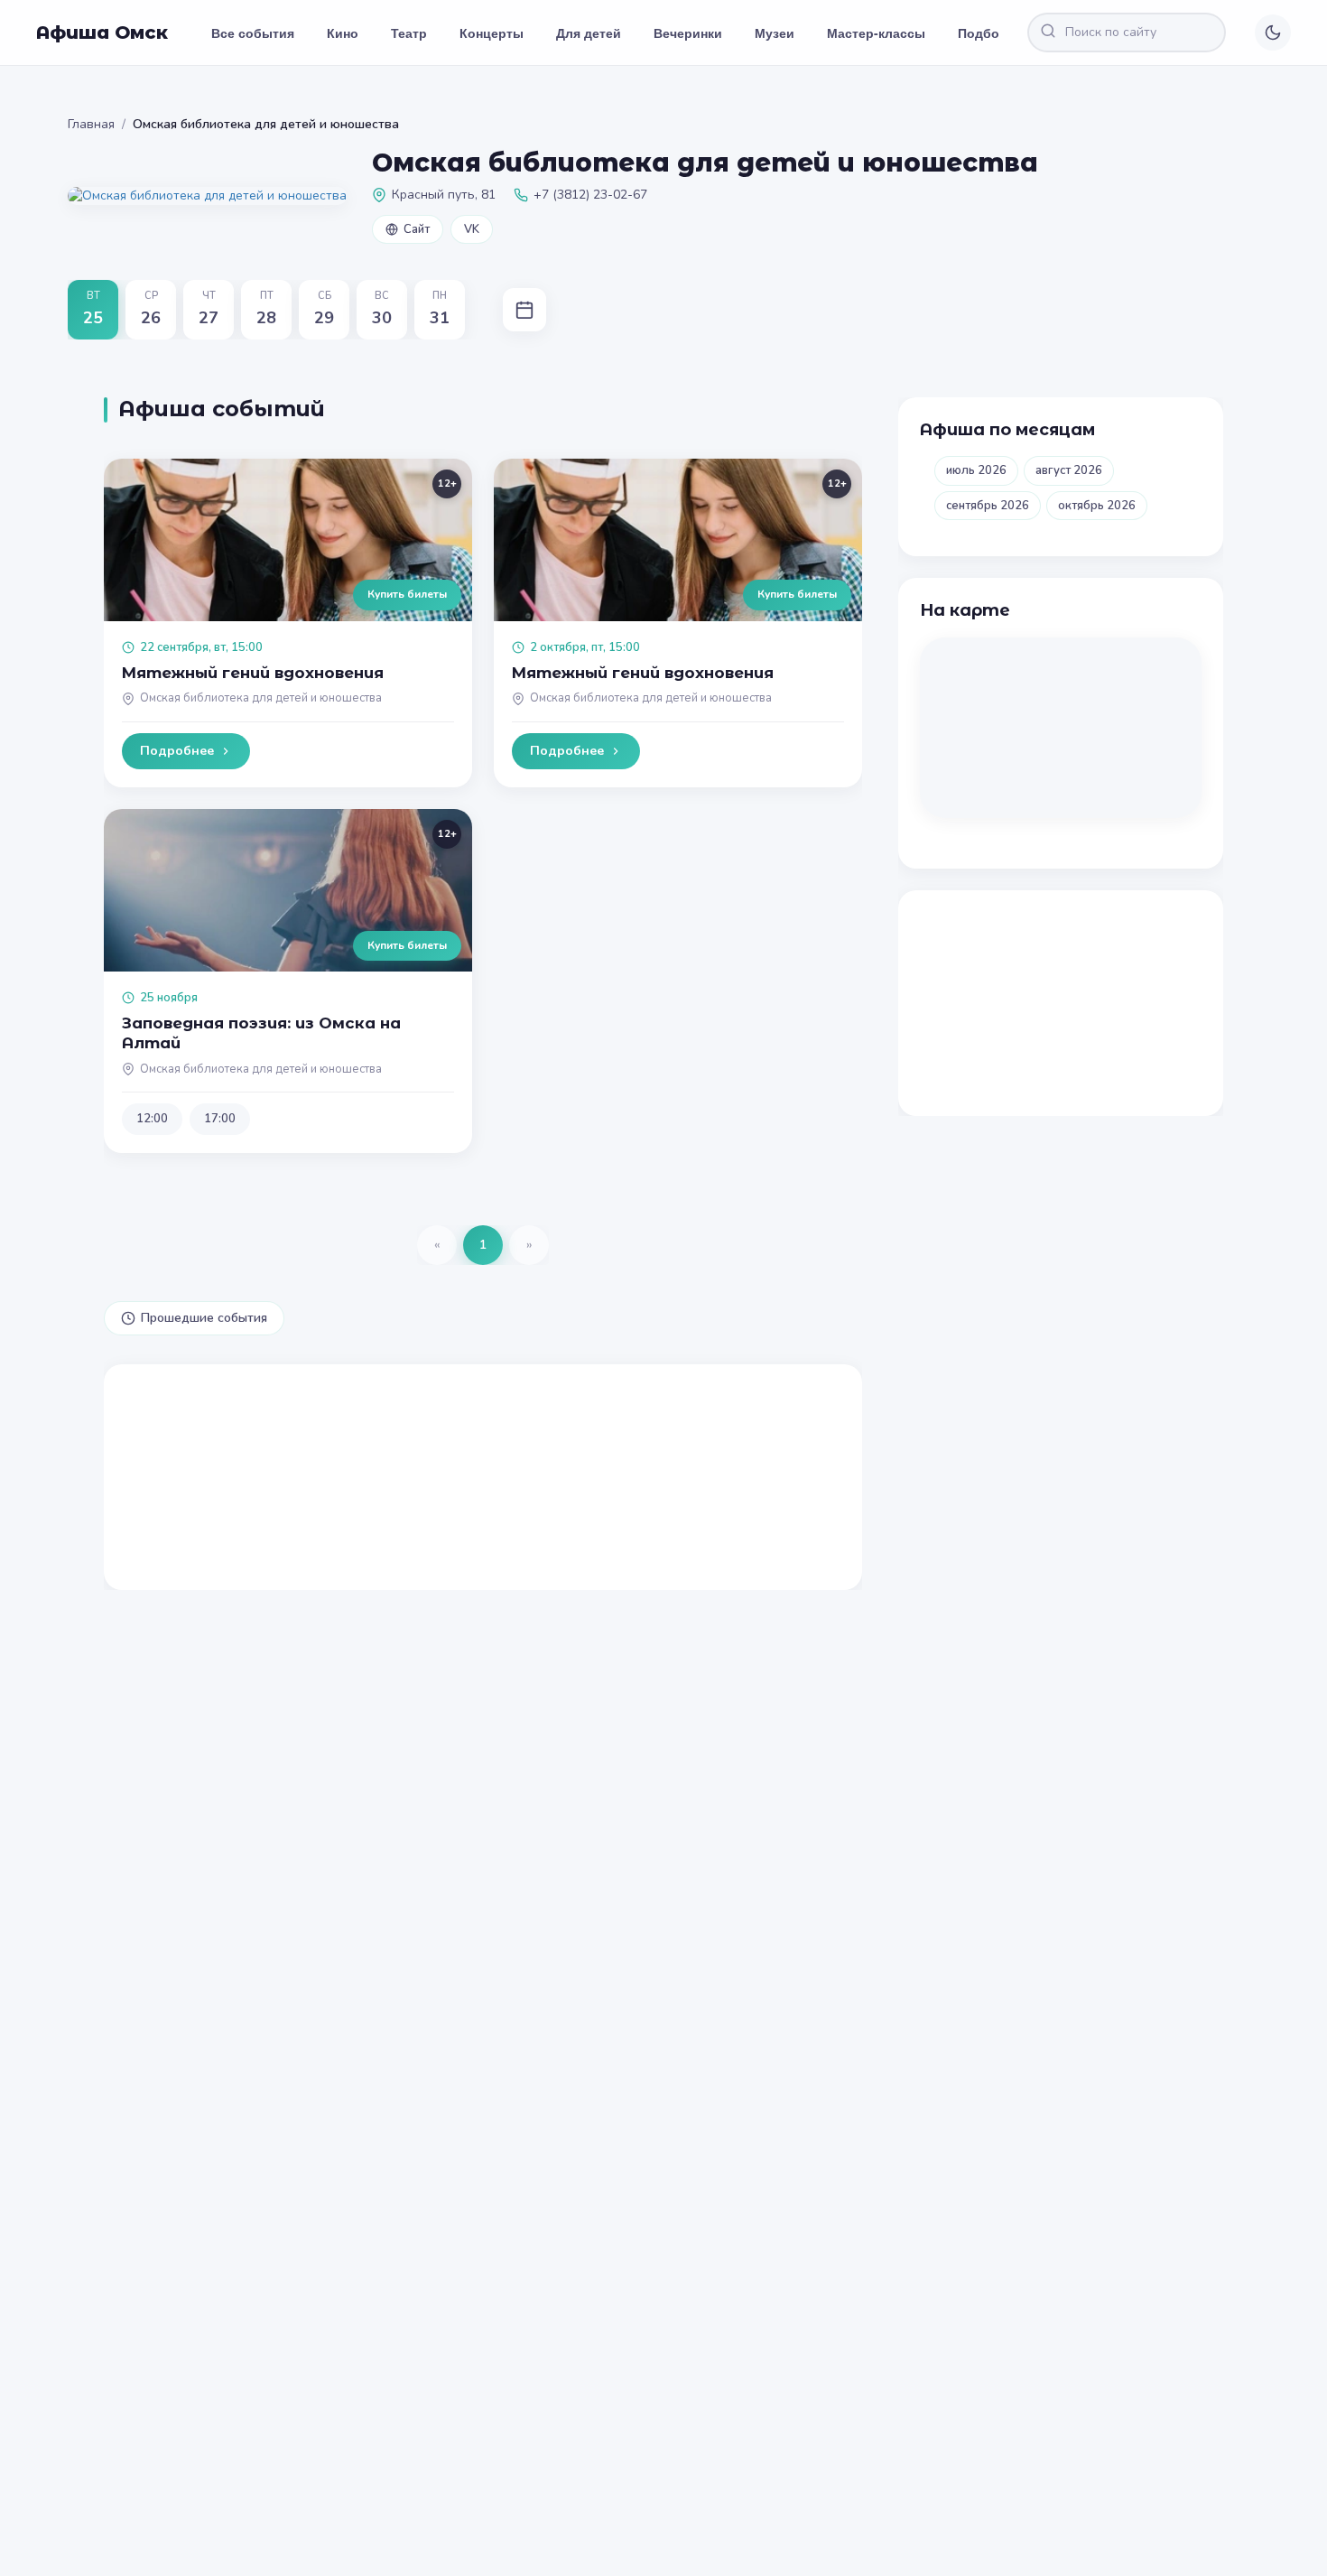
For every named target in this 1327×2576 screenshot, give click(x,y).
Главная (91, 124)
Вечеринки (688, 33)
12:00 (152, 1119)
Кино (343, 33)
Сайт (417, 229)
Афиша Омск (102, 33)
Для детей (589, 33)
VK (472, 229)
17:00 (220, 1119)
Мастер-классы (876, 33)
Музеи (775, 33)
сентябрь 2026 (988, 506)
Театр (409, 33)
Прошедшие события (204, 1318)
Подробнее (177, 751)
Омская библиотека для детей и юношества (261, 698)
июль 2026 (976, 470)
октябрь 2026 (1097, 506)
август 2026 (1069, 470)
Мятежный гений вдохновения (253, 673)
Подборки (990, 33)
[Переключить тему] (1273, 33)
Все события (253, 33)
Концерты (492, 33)
